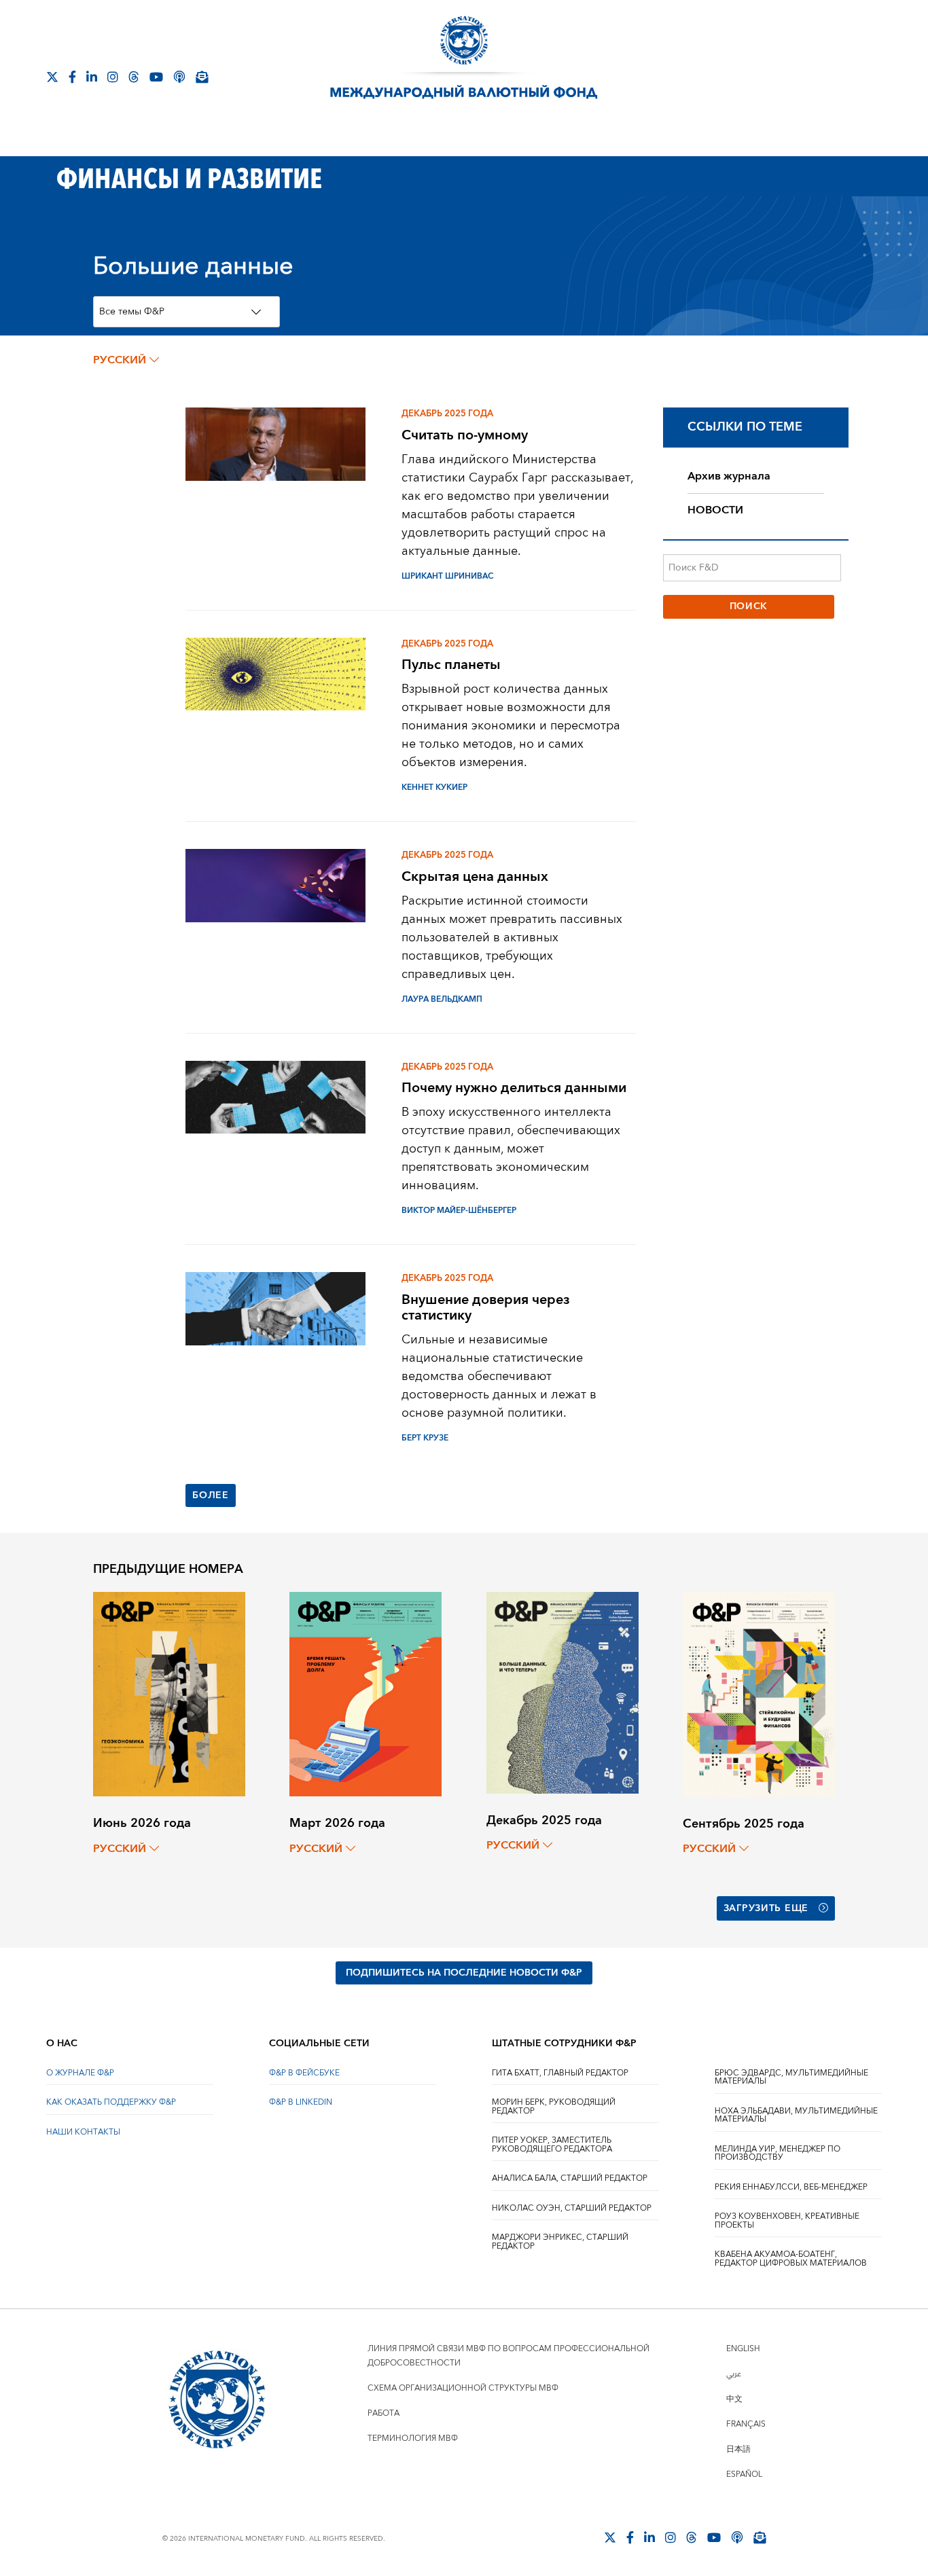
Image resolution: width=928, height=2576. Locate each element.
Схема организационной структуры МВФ (463, 2388)
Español (744, 2474)
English (743, 2349)
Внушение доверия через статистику (486, 1307)
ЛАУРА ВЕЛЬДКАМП (442, 999)
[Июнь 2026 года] (169, 1693)
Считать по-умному (465, 435)
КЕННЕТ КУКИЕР (434, 787)
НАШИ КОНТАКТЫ (83, 2132)
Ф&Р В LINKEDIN (301, 2102)
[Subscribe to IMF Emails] (202, 77)
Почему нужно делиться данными (514, 1088)
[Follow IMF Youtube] (156, 77)
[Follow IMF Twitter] (52, 77)
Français (746, 2424)
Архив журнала (729, 476)
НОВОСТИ (715, 510)
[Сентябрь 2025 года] (759, 1693)
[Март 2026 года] (365, 1693)
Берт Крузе (425, 1438)
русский (120, 360)
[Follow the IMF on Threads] (134, 77)
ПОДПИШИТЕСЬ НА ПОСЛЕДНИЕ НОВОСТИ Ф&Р (464, 1973)
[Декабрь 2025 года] (563, 1692)
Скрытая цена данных (475, 876)
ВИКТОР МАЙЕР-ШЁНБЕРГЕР (459, 1211)
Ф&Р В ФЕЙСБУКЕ (304, 2073)
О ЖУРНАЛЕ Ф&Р (80, 2073)
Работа (383, 2413)
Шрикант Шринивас (447, 576)
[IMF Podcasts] (179, 77)
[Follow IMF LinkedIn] (92, 77)
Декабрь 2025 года (447, 414)
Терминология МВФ (413, 2438)
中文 (734, 2399)
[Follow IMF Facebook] (72, 77)
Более (211, 1495)
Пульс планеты (451, 665)
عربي (734, 2374)
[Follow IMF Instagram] (113, 77)
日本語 (738, 2449)
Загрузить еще (766, 1908)
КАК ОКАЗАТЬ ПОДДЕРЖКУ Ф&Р (111, 2102)
